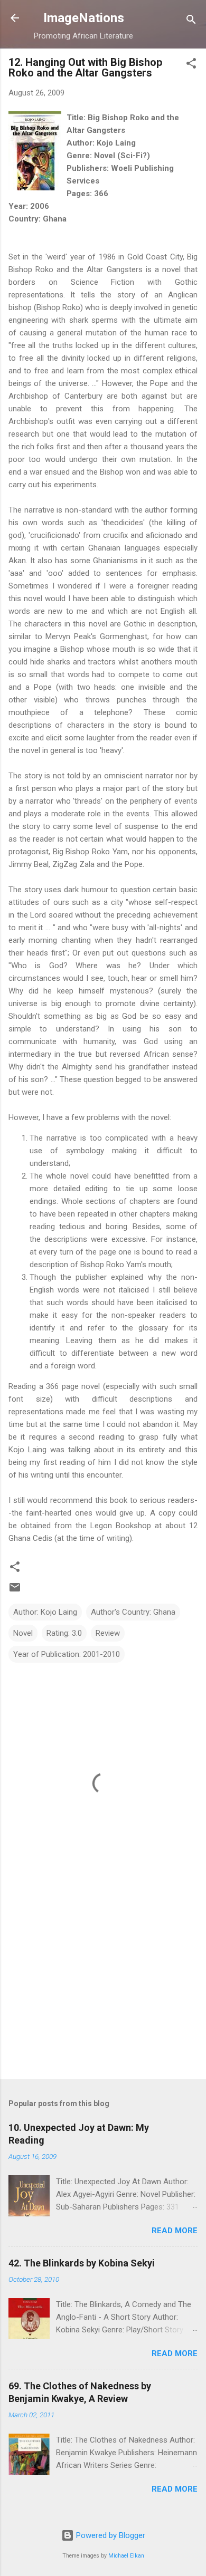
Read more (175, 2231)
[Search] (191, 21)
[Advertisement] (103, 1989)
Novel (23, 1633)
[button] (191, 65)
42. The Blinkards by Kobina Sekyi (82, 2263)
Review (108, 1633)
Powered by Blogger (110, 2535)
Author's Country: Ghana (133, 1612)
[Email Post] (15, 1591)
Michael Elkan (126, 2556)
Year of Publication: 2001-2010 (67, 1654)
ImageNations (84, 18)
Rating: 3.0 (64, 1633)
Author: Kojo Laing (45, 1612)
